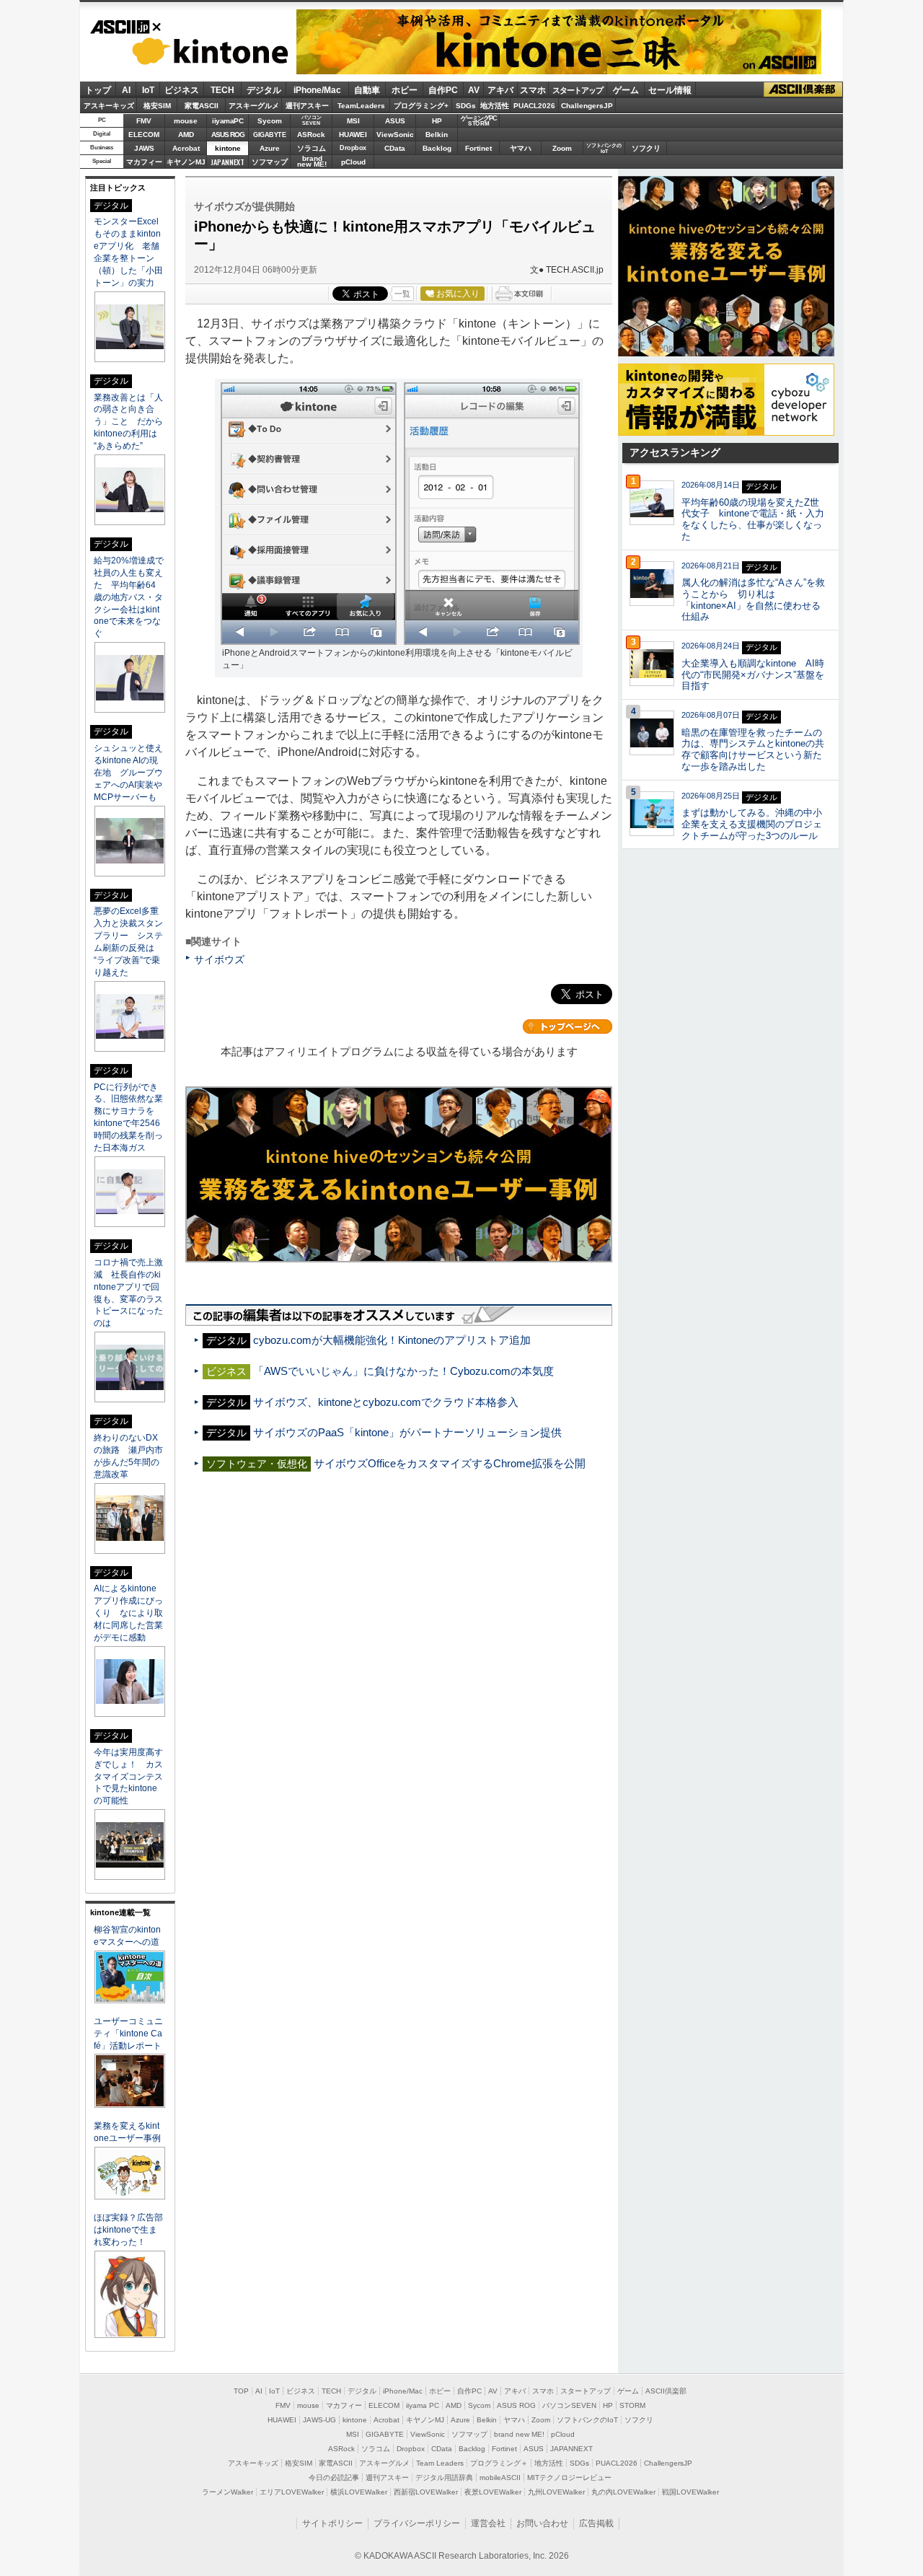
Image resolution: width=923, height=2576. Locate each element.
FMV (144, 121)
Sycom (270, 121)
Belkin (437, 135)
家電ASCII (202, 106)
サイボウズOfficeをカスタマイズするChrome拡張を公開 (450, 1463)
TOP (241, 2391)
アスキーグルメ (254, 106)
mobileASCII (500, 2478)
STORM (632, 2405)
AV (474, 90)
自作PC (443, 90)
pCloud (353, 162)
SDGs (466, 106)
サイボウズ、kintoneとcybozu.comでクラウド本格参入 (386, 1402)
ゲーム (626, 90)
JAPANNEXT (228, 162)
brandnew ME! (312, 162)
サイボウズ (219, 959)
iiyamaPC (228, 121)
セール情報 (670, 90)
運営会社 (488, 2523)
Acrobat (186, 148)
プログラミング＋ (499, 2463)
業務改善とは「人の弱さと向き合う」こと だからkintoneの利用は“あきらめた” (128, 422)
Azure (270, 148)
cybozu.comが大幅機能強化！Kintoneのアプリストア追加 (392, 1340)
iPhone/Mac (317, 90)
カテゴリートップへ (568, 1027)
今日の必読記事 (334, 2478)
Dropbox (353, 148)
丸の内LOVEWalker (623, 2492)
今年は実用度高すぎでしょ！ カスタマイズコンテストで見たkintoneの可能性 (128, 1777)
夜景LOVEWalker (493, 2492)
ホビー (405, 90)
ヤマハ (521, 148)
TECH (222, 90)
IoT (148, 90)
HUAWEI (353, 135)
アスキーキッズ (109, 106)
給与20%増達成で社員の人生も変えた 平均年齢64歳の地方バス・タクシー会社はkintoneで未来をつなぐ (129, 597)
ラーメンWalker (228, 2492)
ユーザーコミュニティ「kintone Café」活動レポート (128, 2034)
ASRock (311, 135)
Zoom (562, 148)
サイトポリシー (332, 2523)
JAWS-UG (319, 2420)
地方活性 (495, 106)
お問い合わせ (542, 2523)
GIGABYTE (269, 135)
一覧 (402, 294)
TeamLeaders (361, 106)
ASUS (395, 121)
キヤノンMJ (186, 162)
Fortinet (478, 148)
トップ (98, 90)
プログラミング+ (421, 106)
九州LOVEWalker (556, 2492)
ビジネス (182, 90)
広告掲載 (596, 2523)
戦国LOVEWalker (690, 2492)
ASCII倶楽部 (803, 90)
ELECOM (144, 135)
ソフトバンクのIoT (604, 148)
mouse (186, 121)
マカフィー (144, 162)
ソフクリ (646, 148)
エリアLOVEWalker (292, 2492)
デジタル (264, 90)
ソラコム (312, 148)
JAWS (144, 148)
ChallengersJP (587, 106)
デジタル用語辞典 (444, 2478)
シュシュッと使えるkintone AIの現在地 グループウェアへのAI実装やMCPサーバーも (128, 773)
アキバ (500, 90)
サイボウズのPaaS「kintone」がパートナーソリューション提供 (407, 1432)
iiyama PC (423, 2405)
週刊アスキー (307, 106)
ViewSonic (395, 135)
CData (395, 148)
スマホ (533, 90)
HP (437, 121)
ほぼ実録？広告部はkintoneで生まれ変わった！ (128, 2230)
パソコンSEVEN (312, 120)
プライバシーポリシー (417, 2523)
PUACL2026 (534, 106)
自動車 (367, 90)
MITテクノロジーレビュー (569, 2478)
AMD (186, 135)
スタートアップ (578, 90)
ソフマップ (270, 162)
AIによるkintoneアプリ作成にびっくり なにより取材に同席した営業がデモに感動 (128, 1613)
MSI (353, 121)
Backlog (437, 148)
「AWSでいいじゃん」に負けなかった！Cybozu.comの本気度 (403, 1371)
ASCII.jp (125, 27)
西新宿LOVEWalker (426, 2492)
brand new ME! (519, 2434)
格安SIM (157, 106)
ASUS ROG (228, 135)
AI (126, 90)
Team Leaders (440, 2463)
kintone (190, 51)
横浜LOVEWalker (359, 2492)
